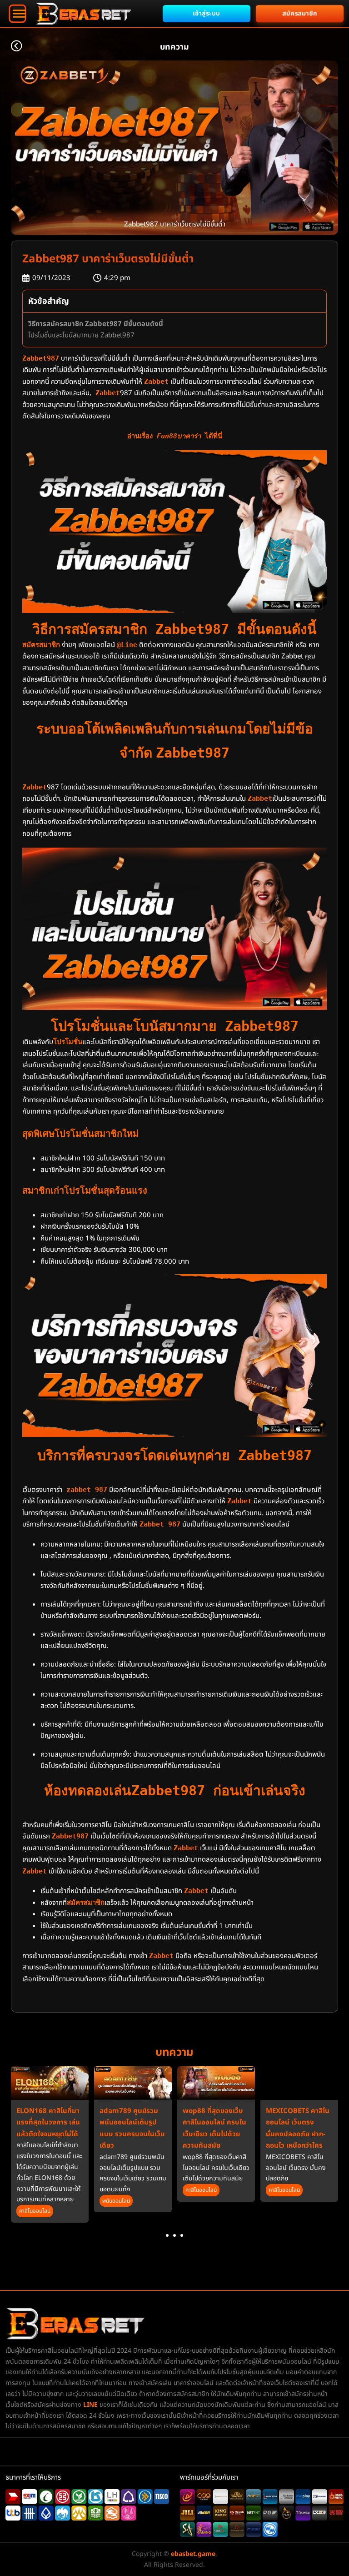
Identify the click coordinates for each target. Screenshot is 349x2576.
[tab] (167, 2235)
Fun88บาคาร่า (179, 436)
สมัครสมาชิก (300, 13)
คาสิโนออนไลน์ (35, 2211)
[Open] (17, 14)
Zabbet (156, 382)
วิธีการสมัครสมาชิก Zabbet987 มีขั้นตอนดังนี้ (96, 324)
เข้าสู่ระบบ (207, 13)
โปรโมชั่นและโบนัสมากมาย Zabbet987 (81, 335)
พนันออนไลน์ (116, 2201)
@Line (127, 645)
